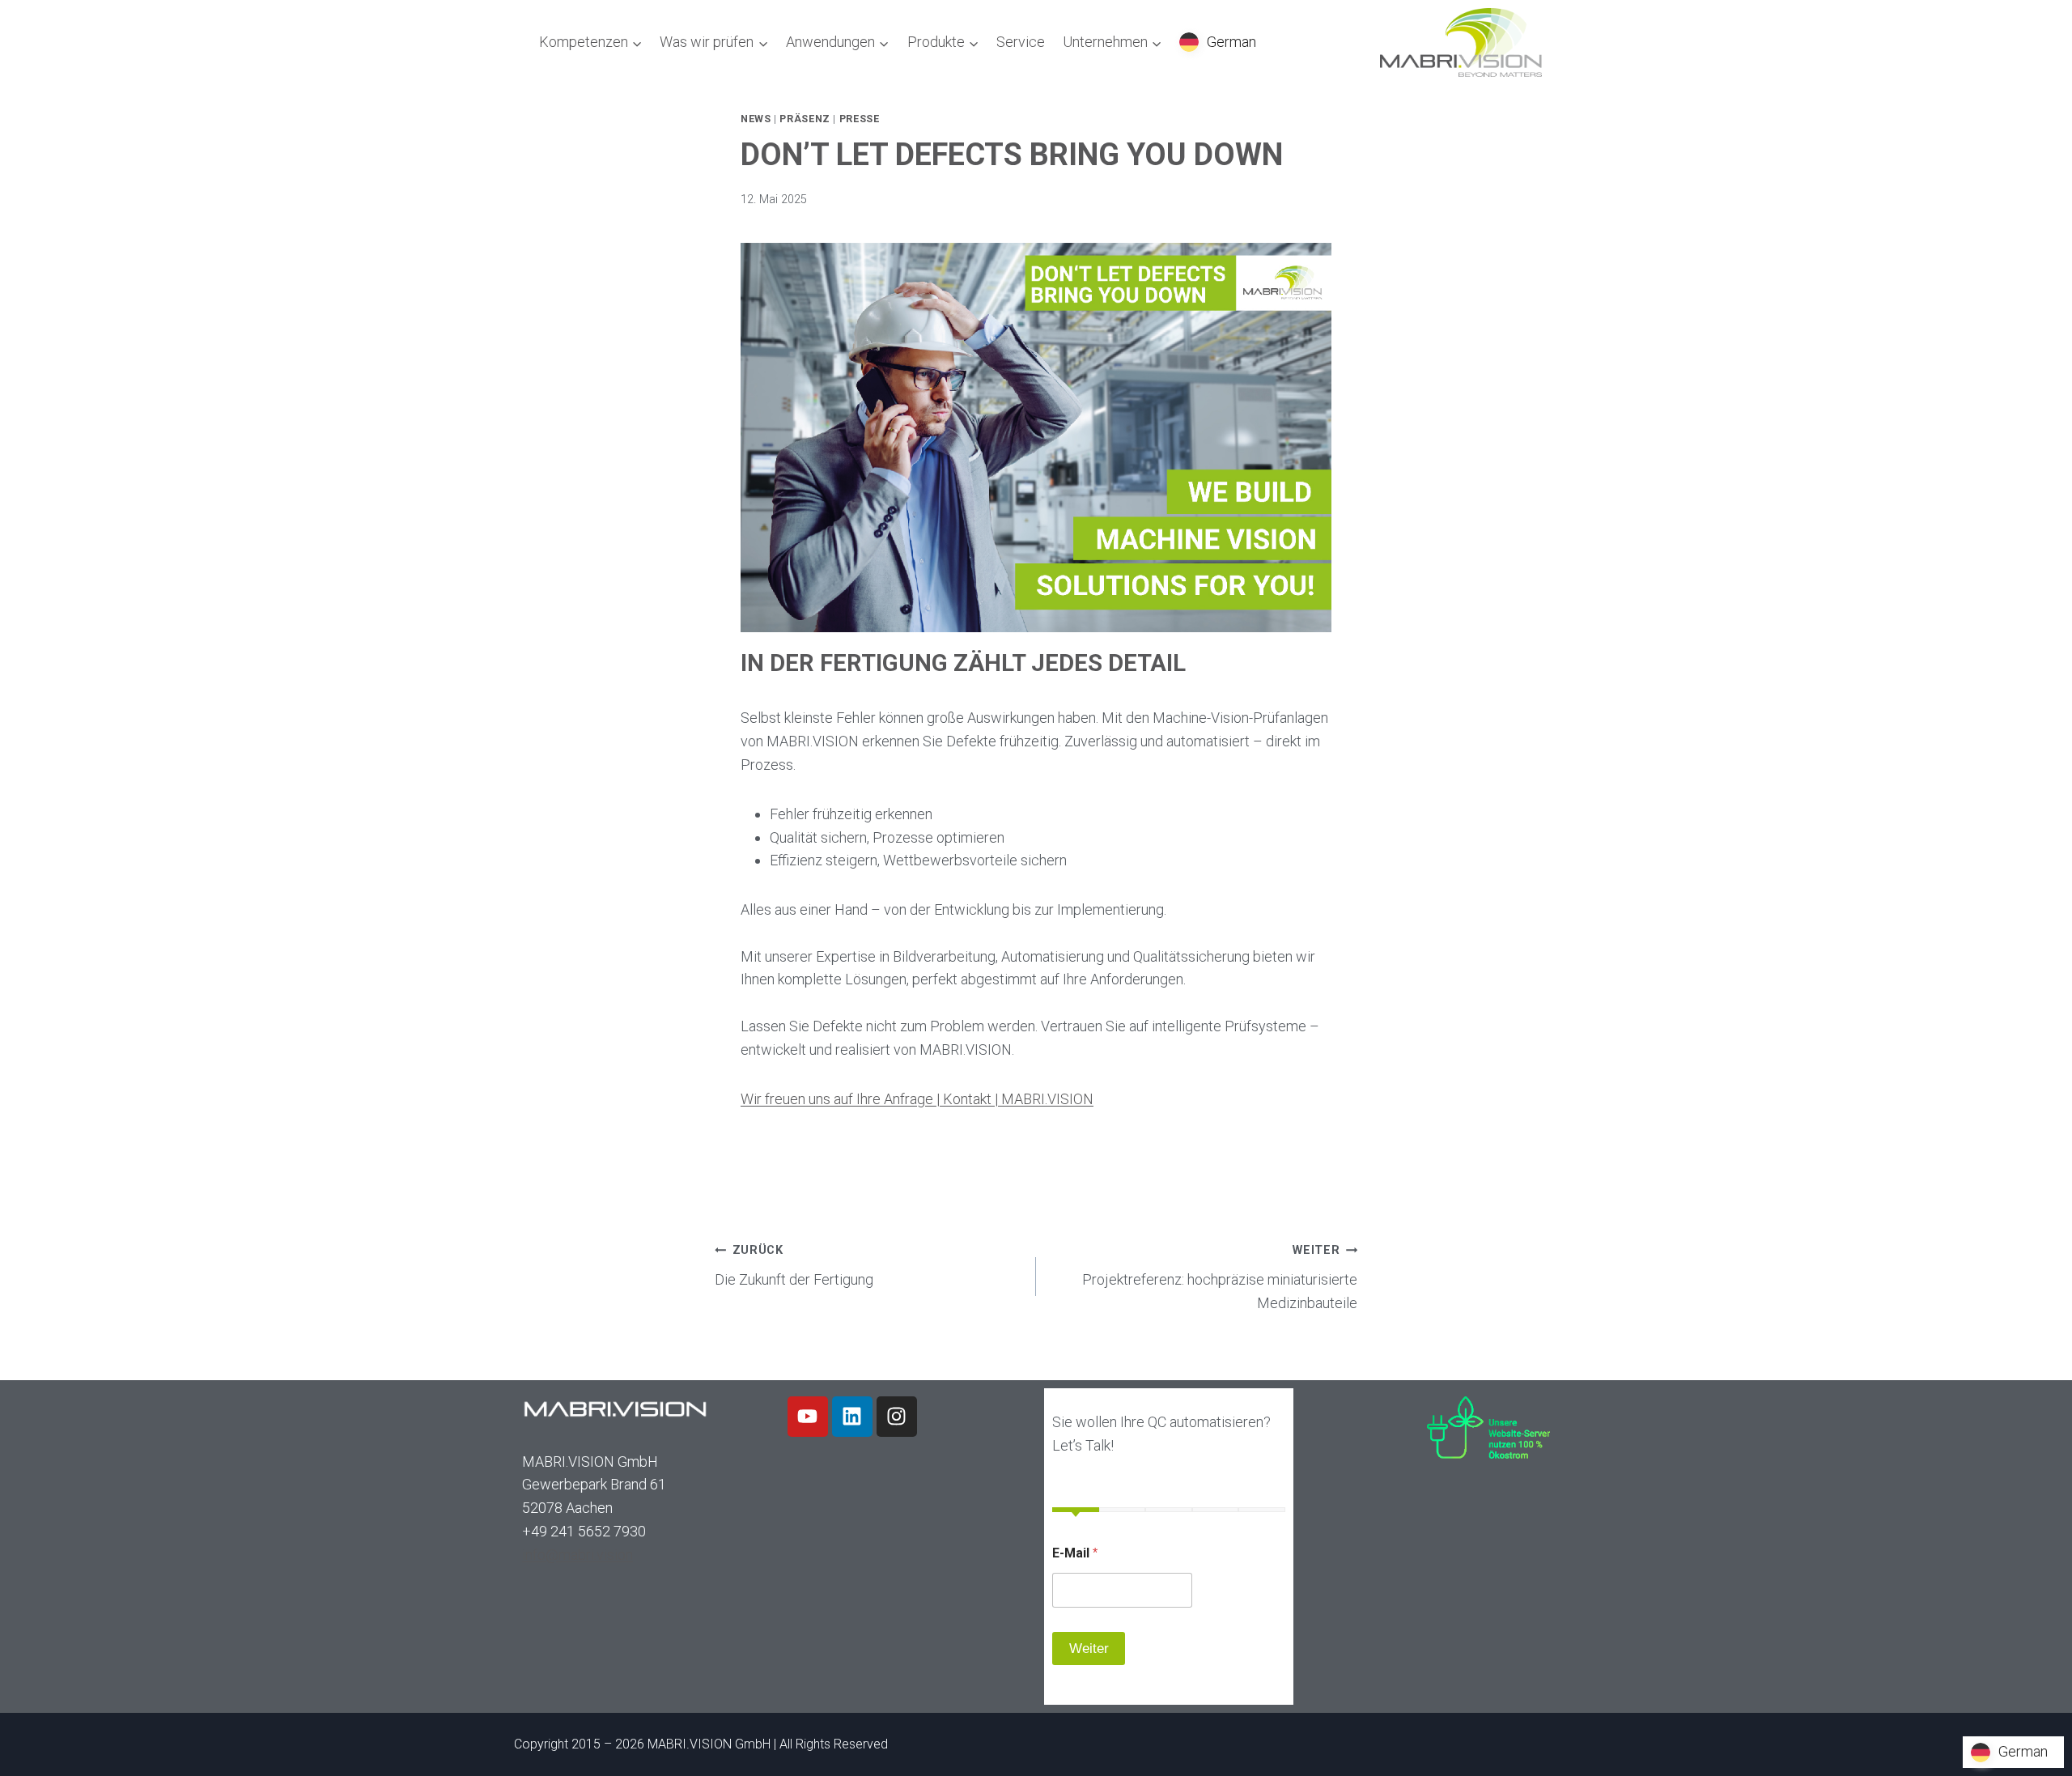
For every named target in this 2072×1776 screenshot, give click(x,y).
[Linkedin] (852, 1417)
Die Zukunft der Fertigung (794, 1266)
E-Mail (1075, 1553)
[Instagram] (897, 1417)
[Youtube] (808, 1417)
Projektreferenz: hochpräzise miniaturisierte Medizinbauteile (1220, 1277)
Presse (860, 119)
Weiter (1089, 1649)
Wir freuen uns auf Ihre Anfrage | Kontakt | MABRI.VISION (917, 1099)
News (756, 119)
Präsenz (805, 119)
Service (1021, 42)
